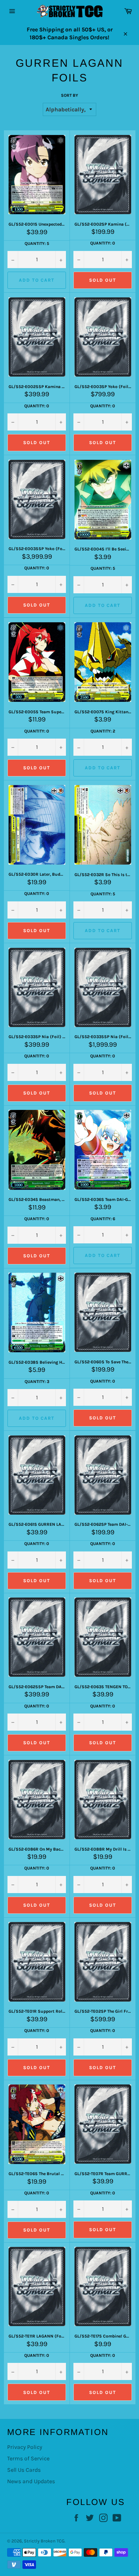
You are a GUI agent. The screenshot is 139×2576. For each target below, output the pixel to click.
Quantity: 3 (37, 1382)
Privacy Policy (25, 2447)
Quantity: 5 (37, 243)
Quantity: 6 (103, 1219)
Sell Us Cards (24, 2470)
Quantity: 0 (103, 243)
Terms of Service (28, 2458)
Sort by (69, 95)
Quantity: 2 (103, 731)
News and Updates (31, 2481)
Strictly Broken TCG (44, 2541)
